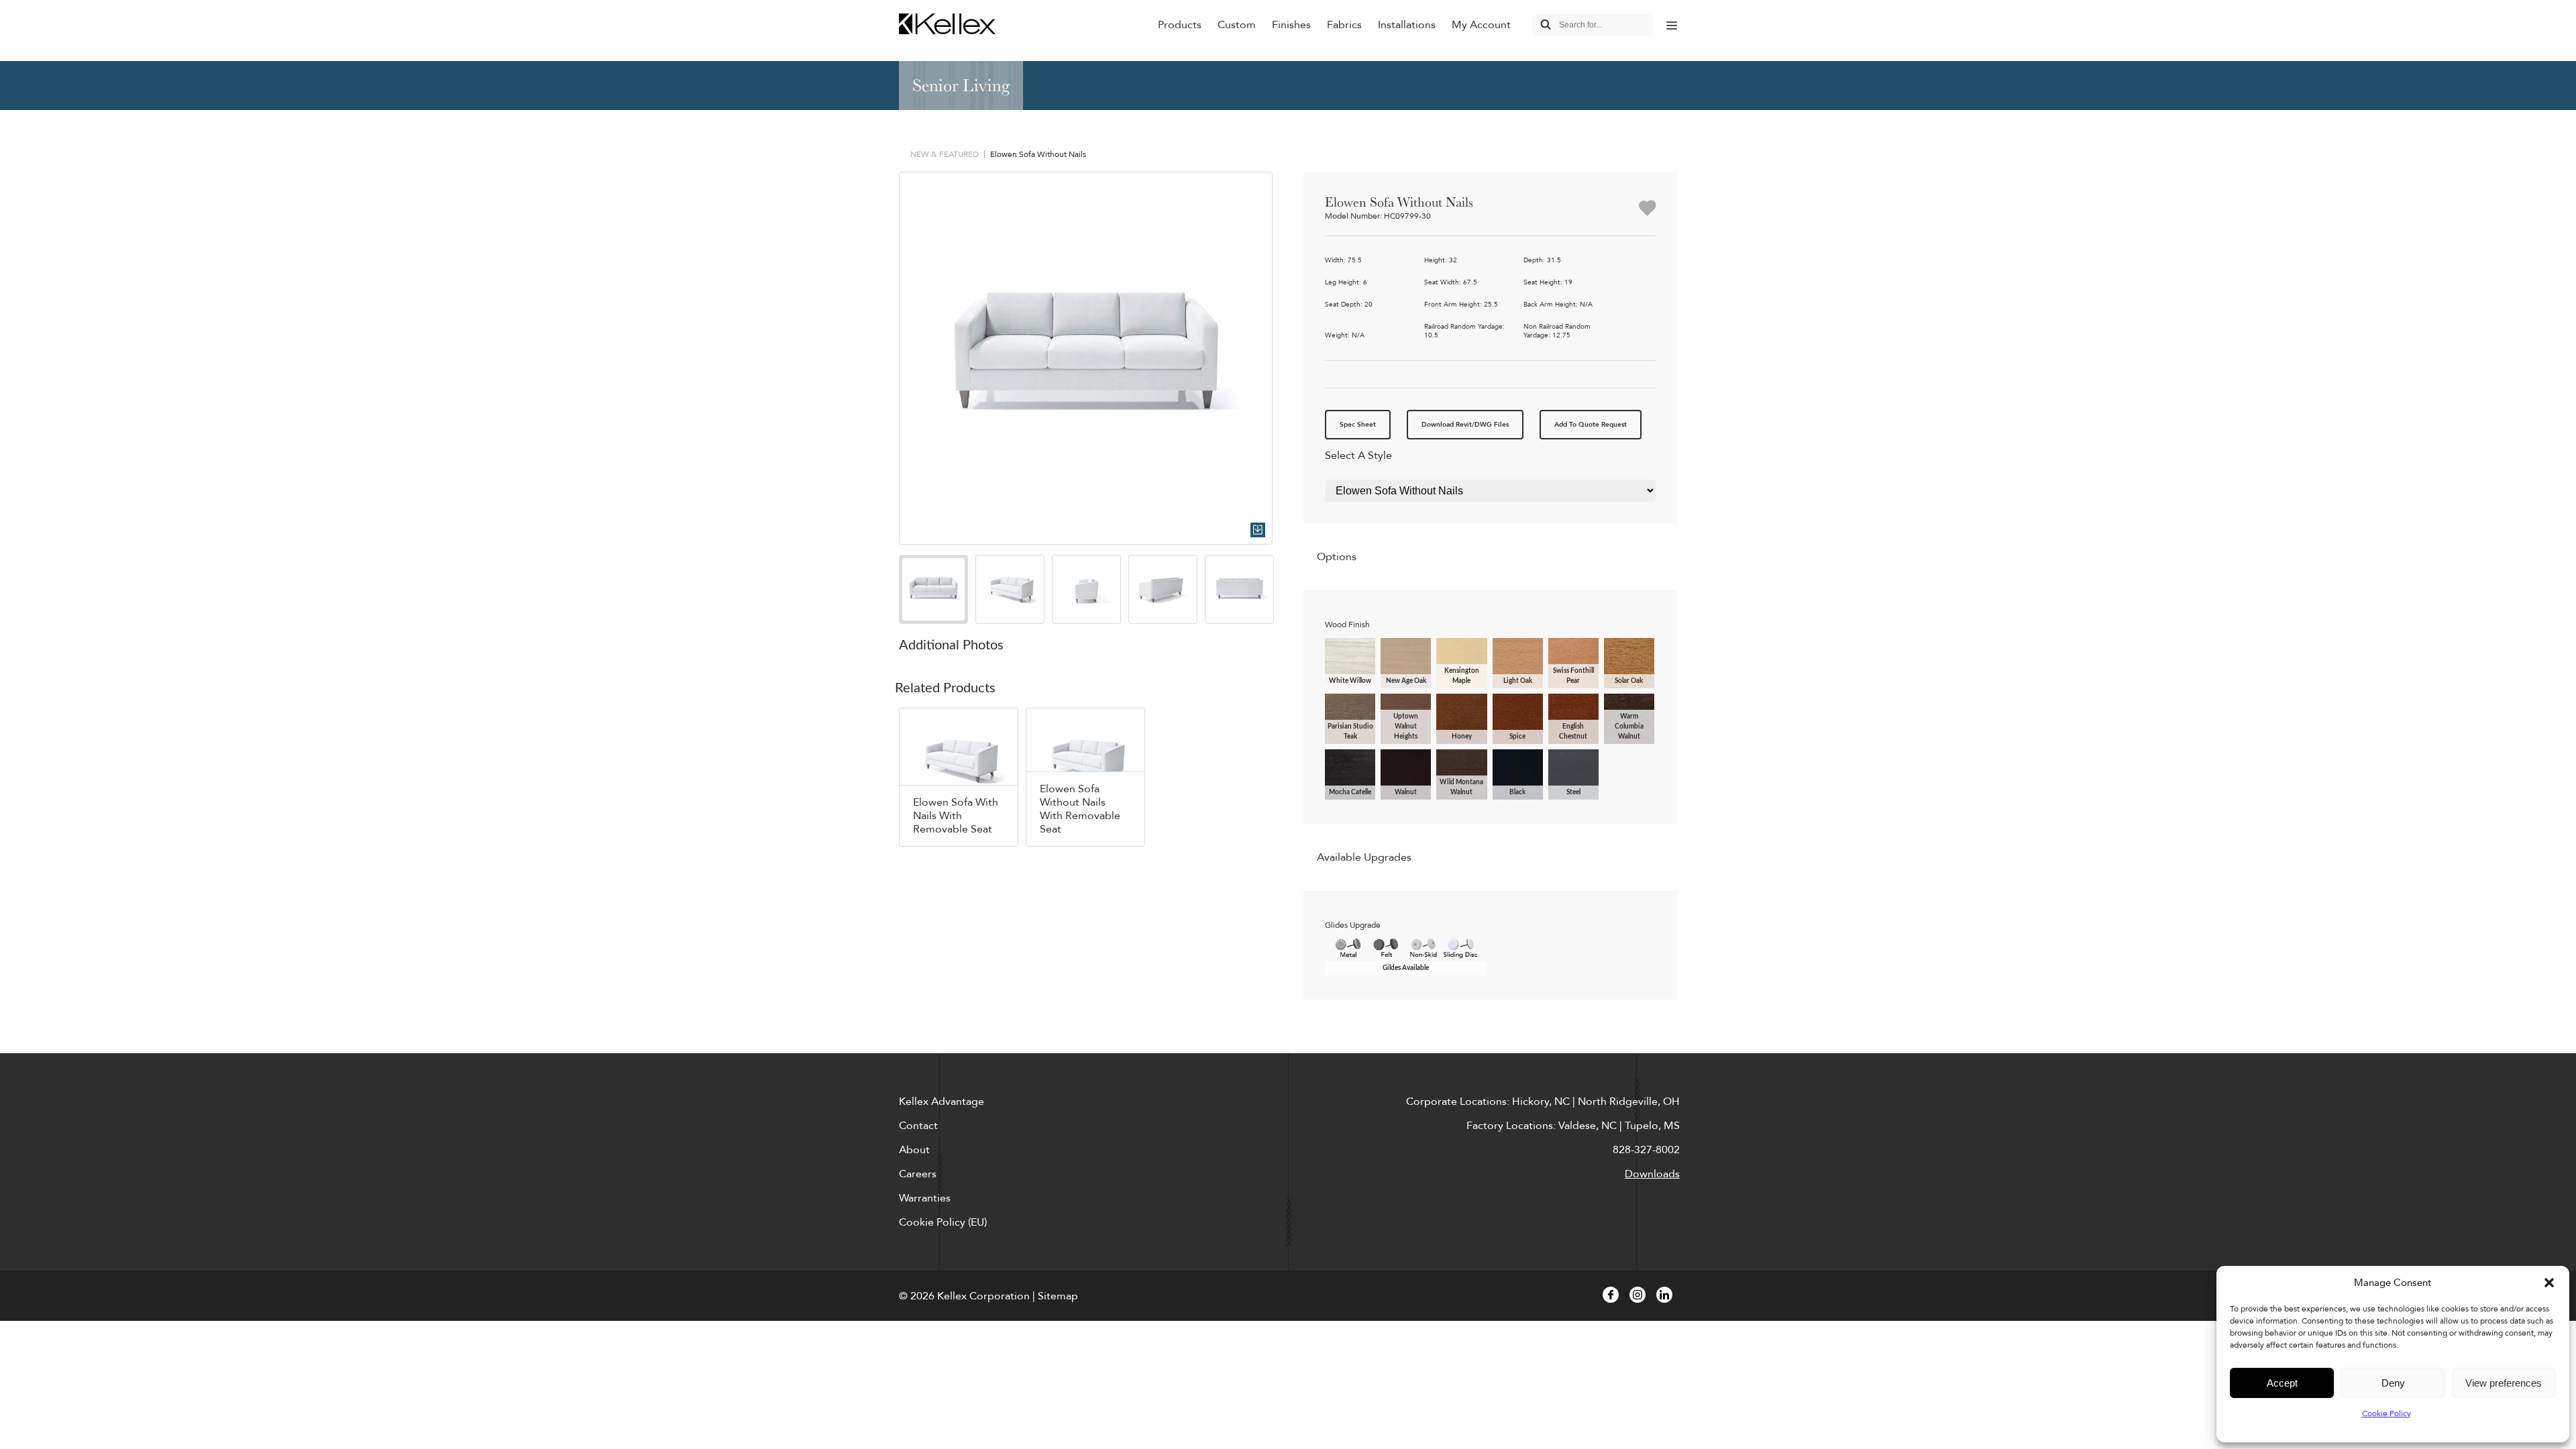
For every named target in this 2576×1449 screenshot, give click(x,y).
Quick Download (1258, 530)
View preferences (2504, 1383)
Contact (918, 1126)
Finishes (1291, 25)
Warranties (925, 1198)
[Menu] (1672, 25)
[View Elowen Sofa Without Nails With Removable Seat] (1085, 777)
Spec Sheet (1358, 425)
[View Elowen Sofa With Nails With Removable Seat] (959, 777)
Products (1180, 25)
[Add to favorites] (1647, 209)
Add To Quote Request (1591, 425)
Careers (918, 1174)
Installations (1407, 25)
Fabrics (1344, 25)
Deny (2393, 1383)
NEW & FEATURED (945, 154)
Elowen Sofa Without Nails (1038, 154)
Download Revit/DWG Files (1465, 425)
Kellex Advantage (942, 1102)
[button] (2549, 1283)
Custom (1237, 25)
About (914, 1150)
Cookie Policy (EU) (943, 1222)
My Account (1481, 25)
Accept (2282, 1383)
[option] (1086, 359)
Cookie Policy (2386, 1413)
